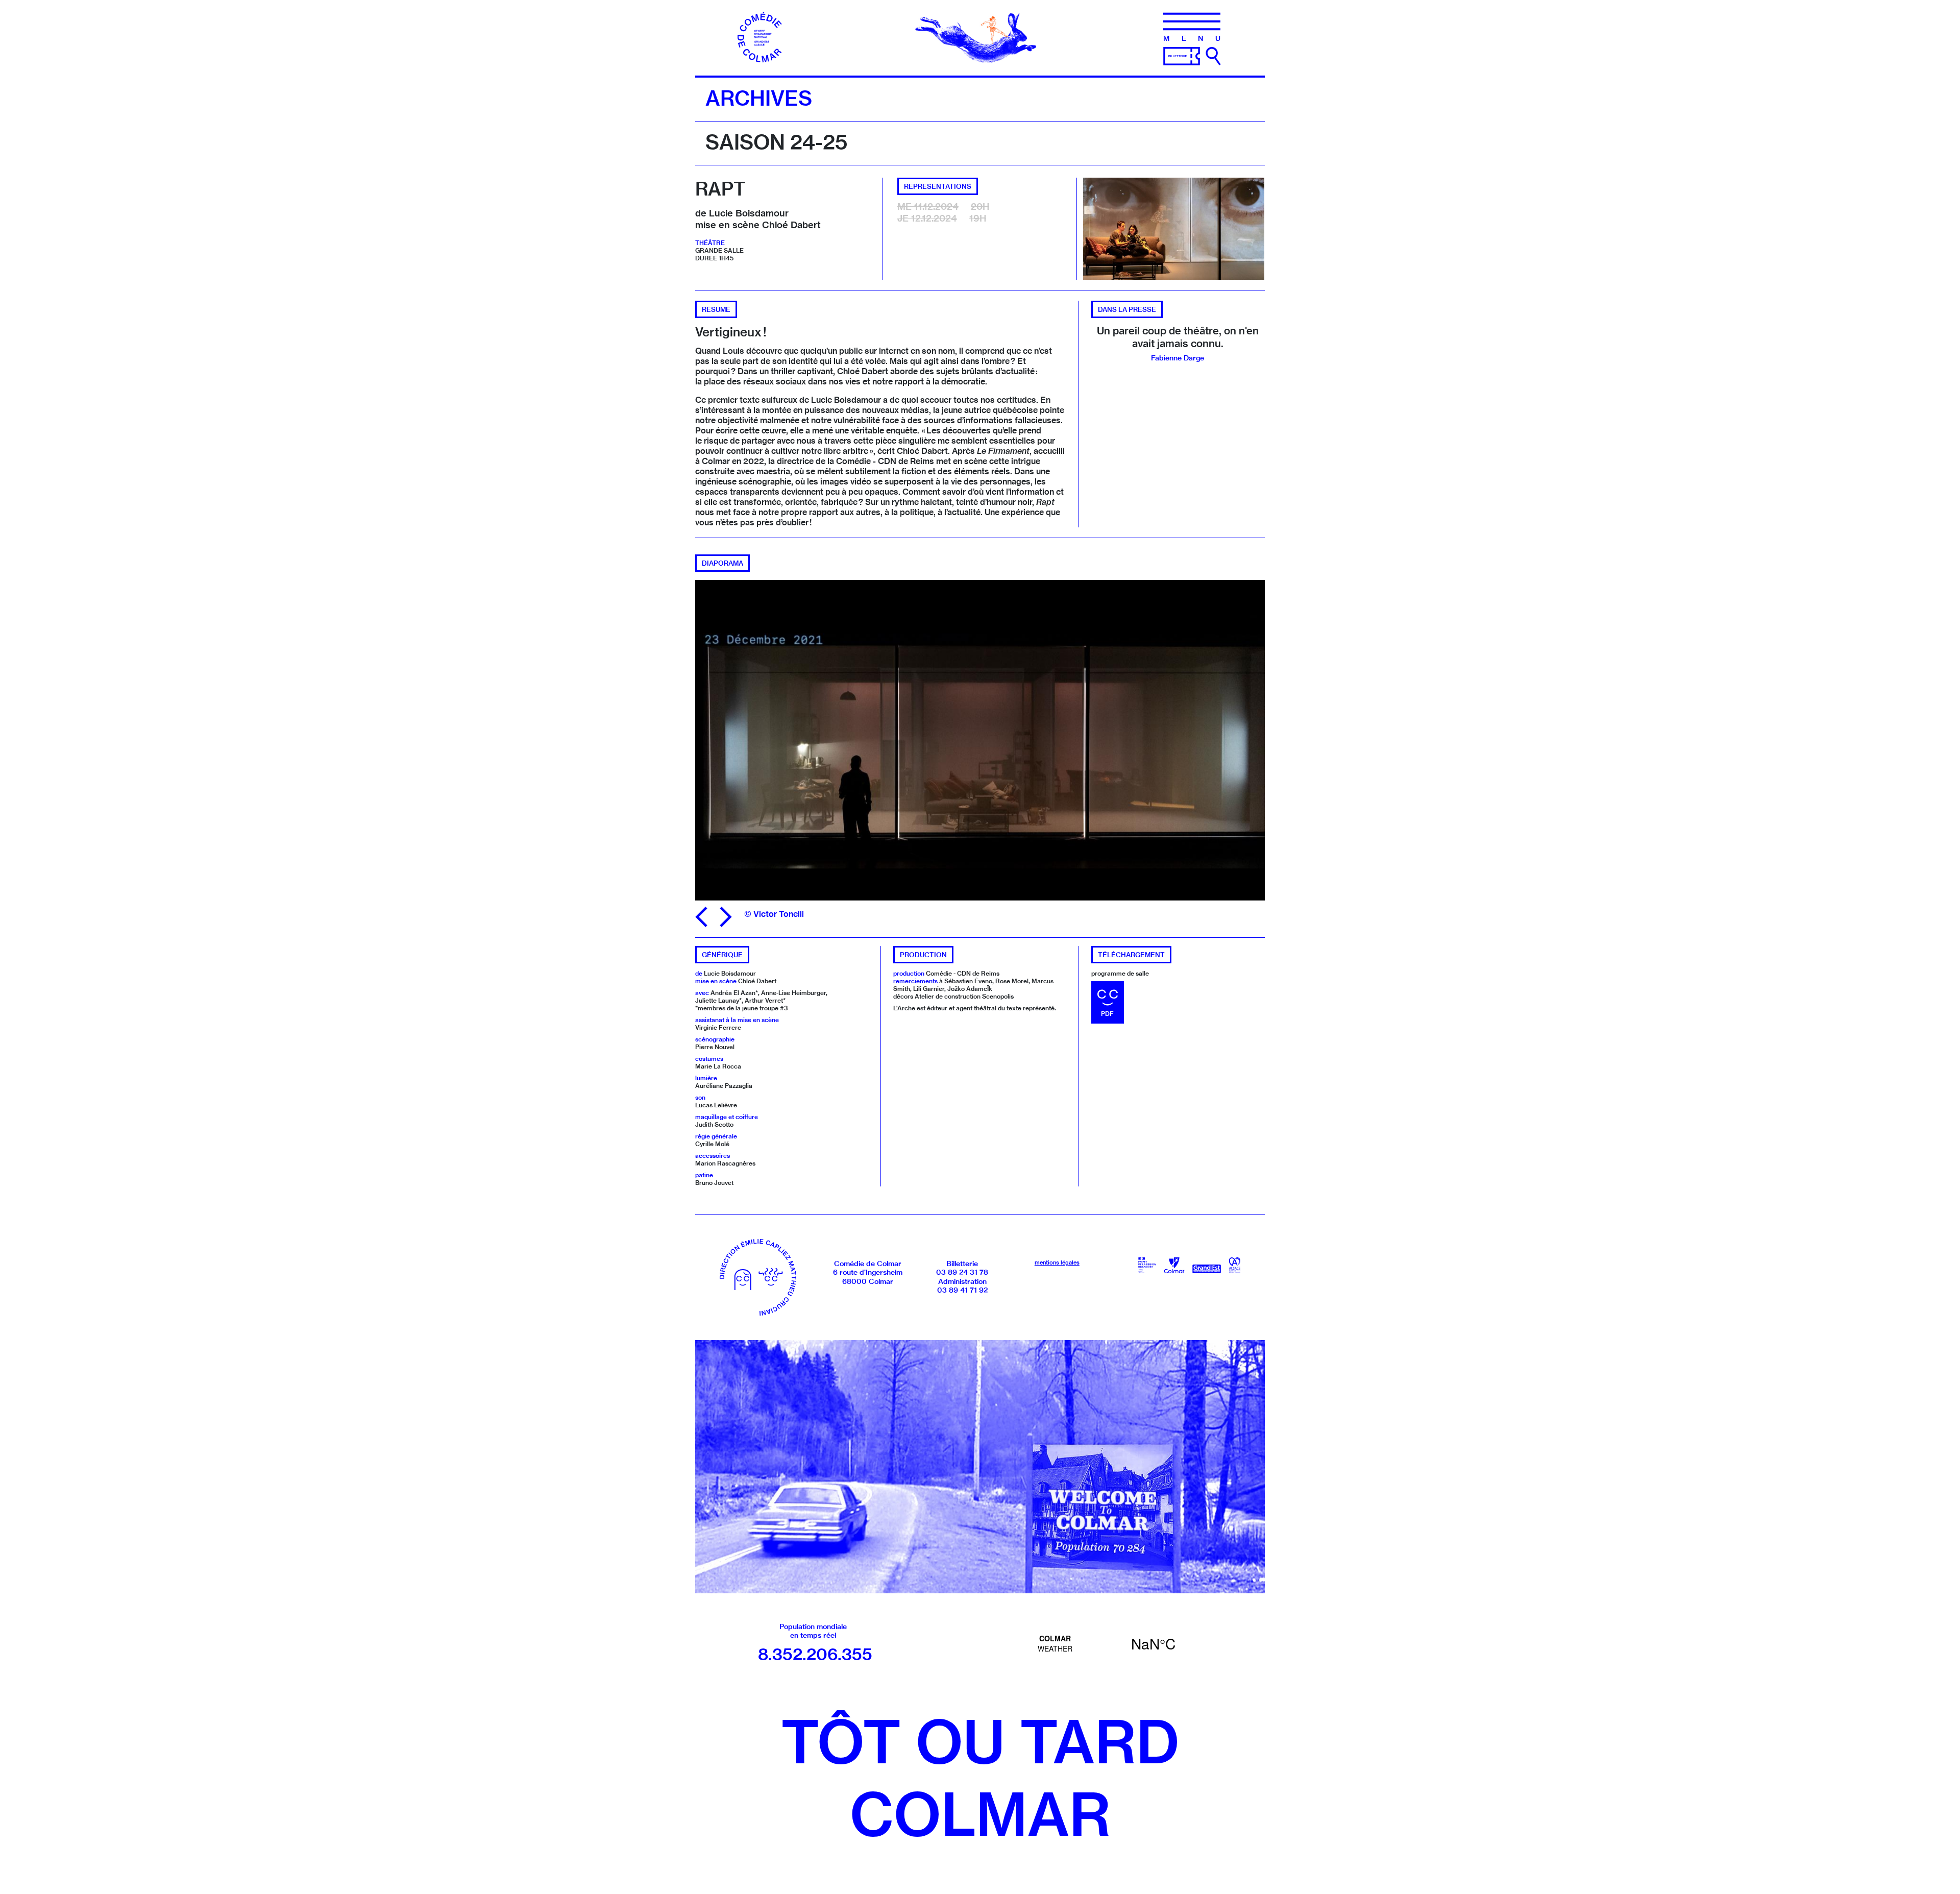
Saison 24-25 (776, 142)
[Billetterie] (1182, 55)
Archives (759, 98)
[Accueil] (763, 37)
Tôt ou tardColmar (980, 1778)
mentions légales (1057, 1262)
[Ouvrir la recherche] (1213, 56)
